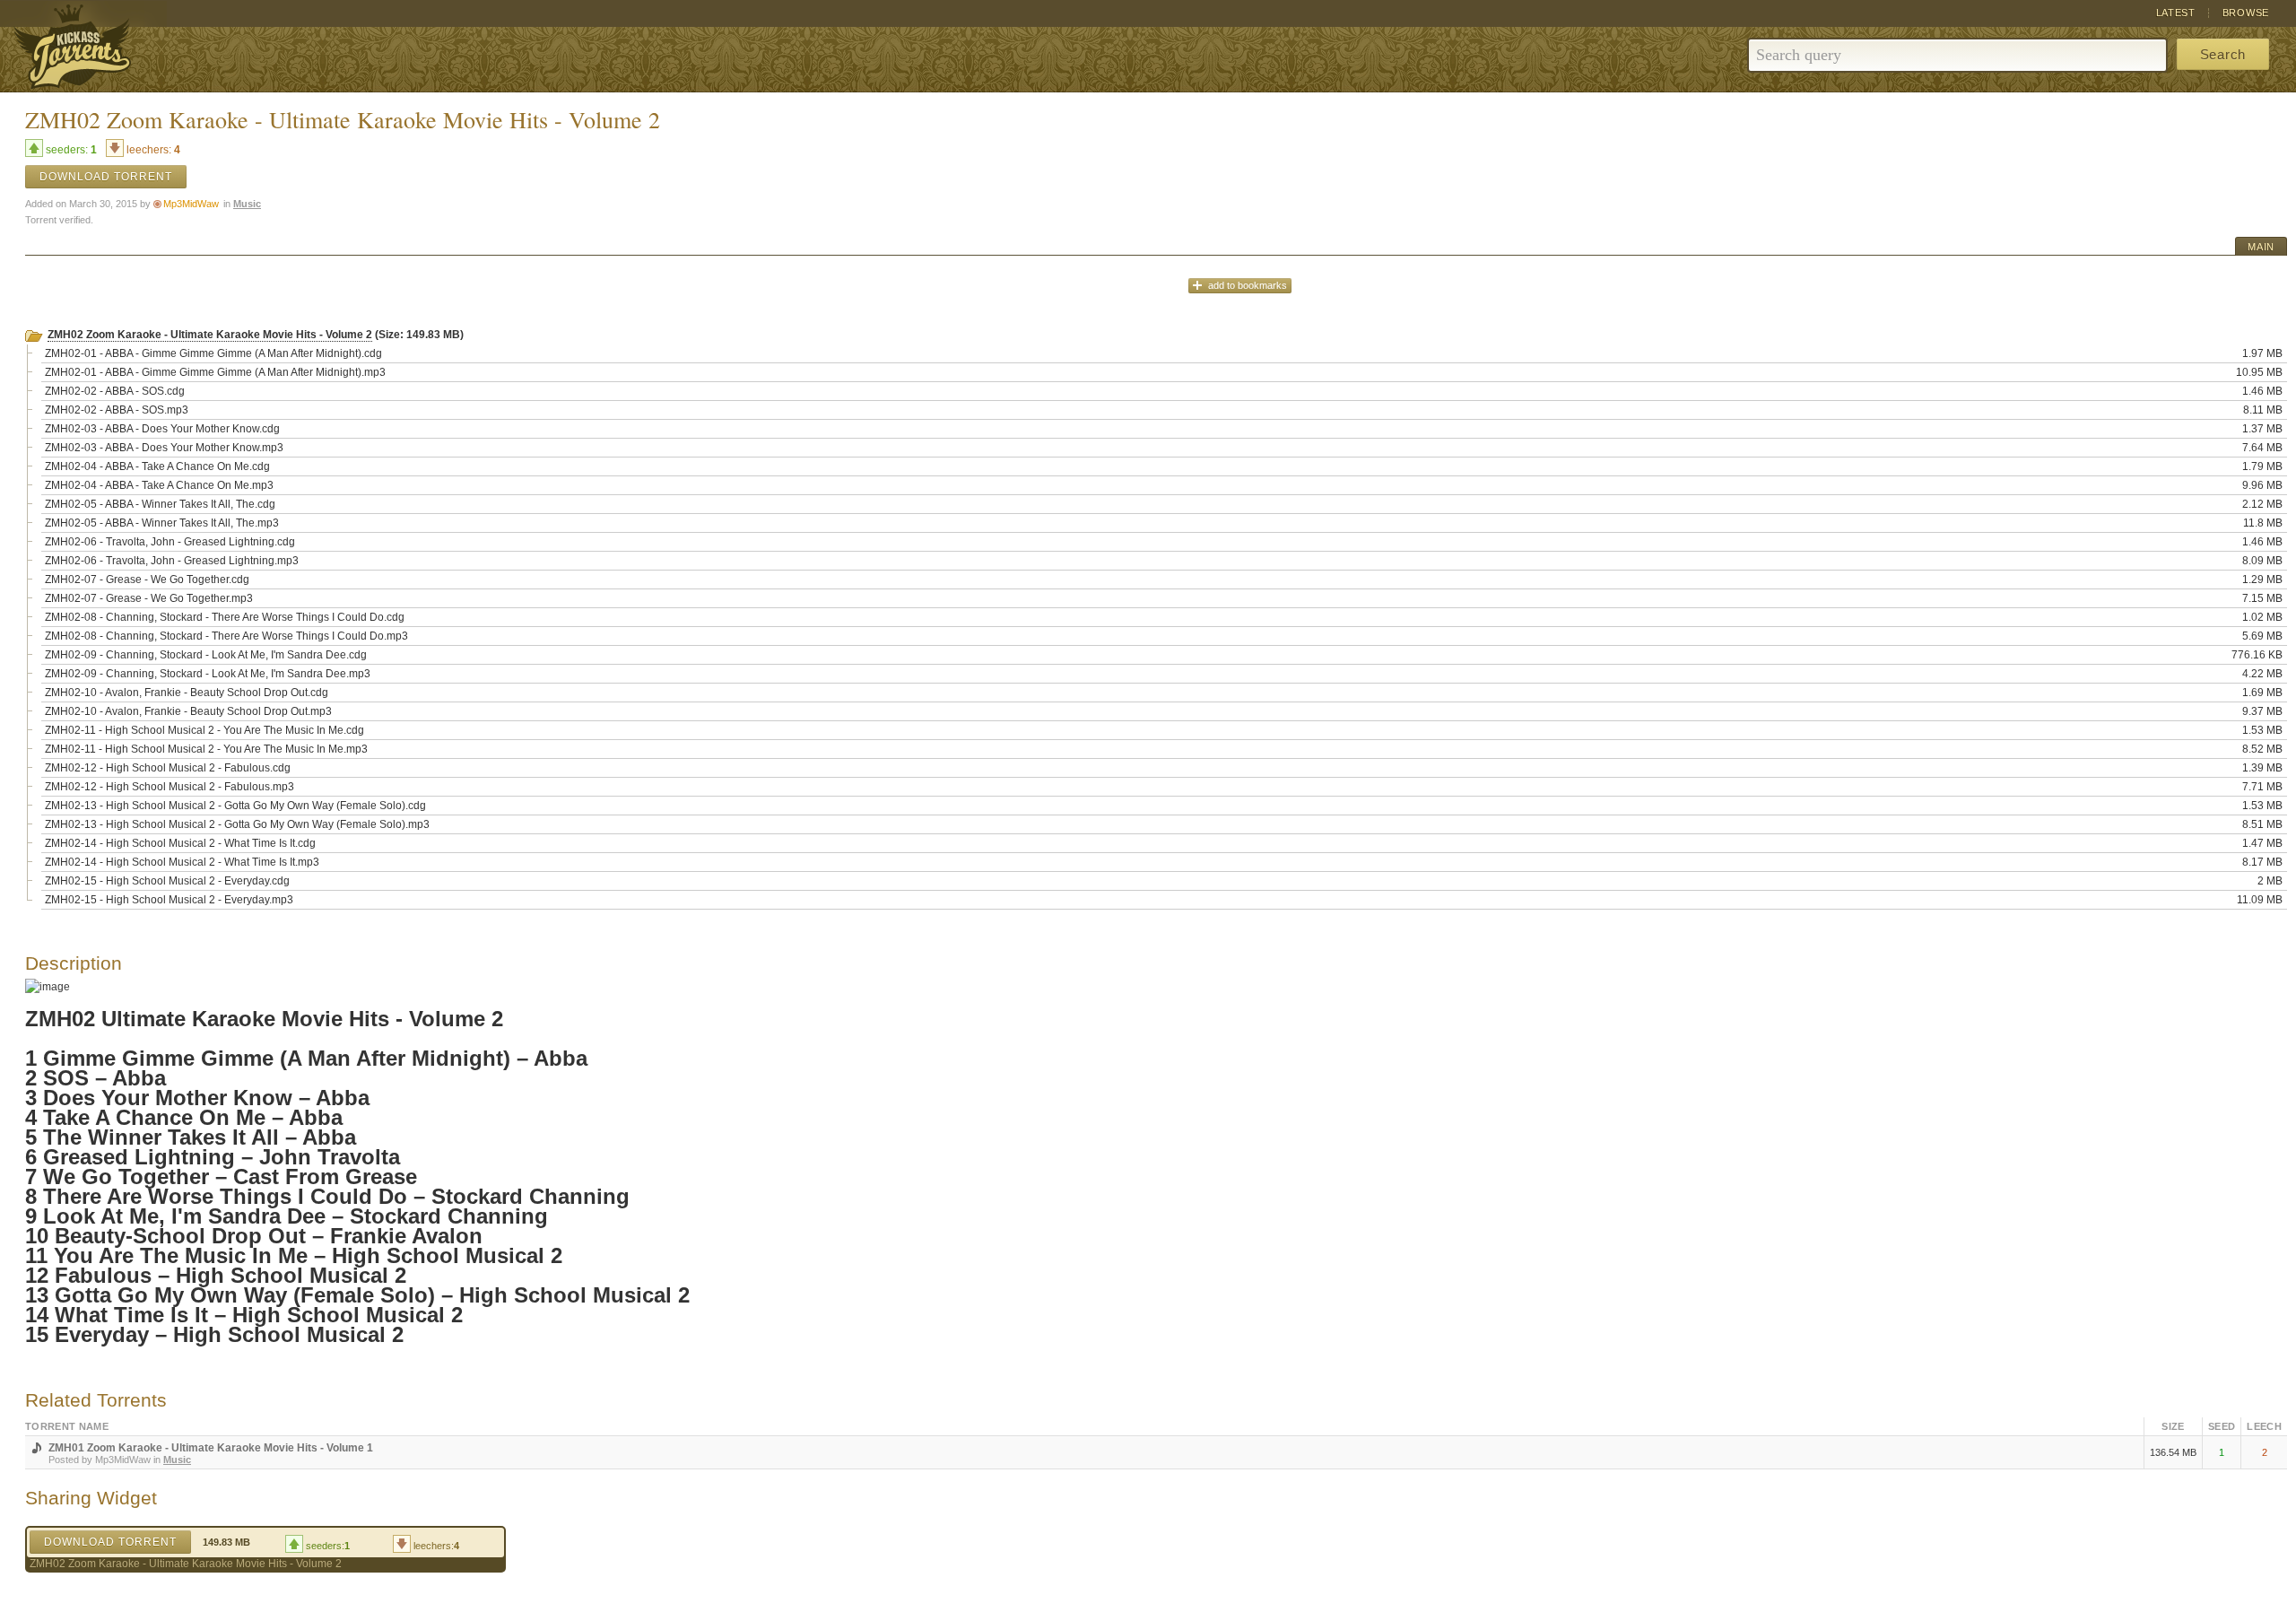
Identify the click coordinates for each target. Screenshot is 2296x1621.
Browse (2246, 13)
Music (247, 204)
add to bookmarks (1248, 285)
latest (2176, 13)
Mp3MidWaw (191, 204)
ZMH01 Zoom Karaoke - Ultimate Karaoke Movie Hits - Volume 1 (211, 1448)
